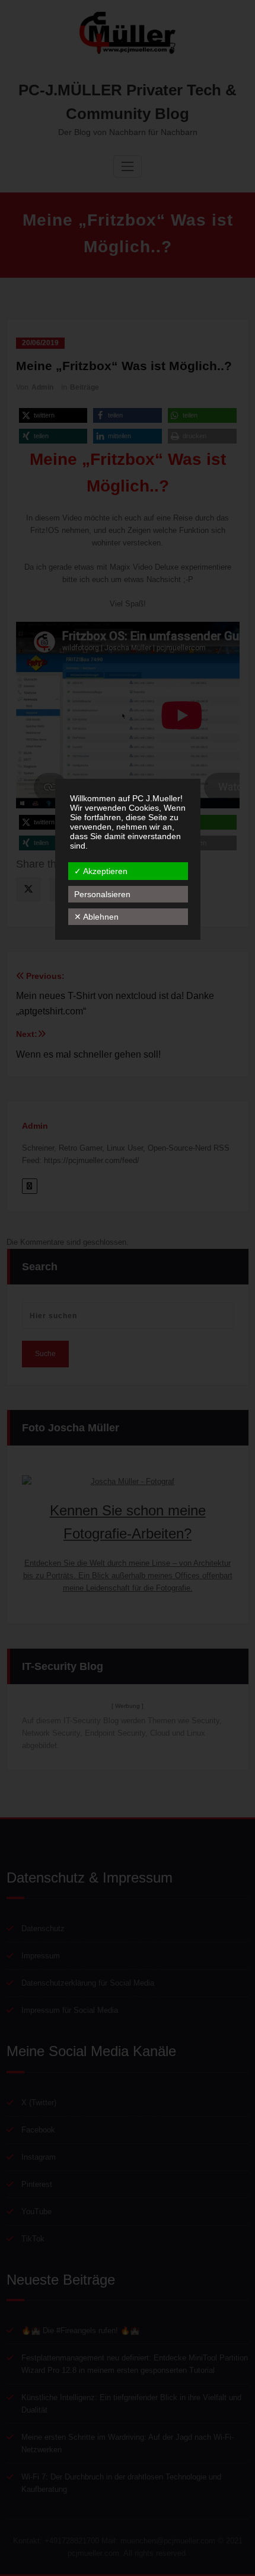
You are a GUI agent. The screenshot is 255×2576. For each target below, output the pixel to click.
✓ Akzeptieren (101, 871)
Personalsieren (102, 894)
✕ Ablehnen (96, 917)
